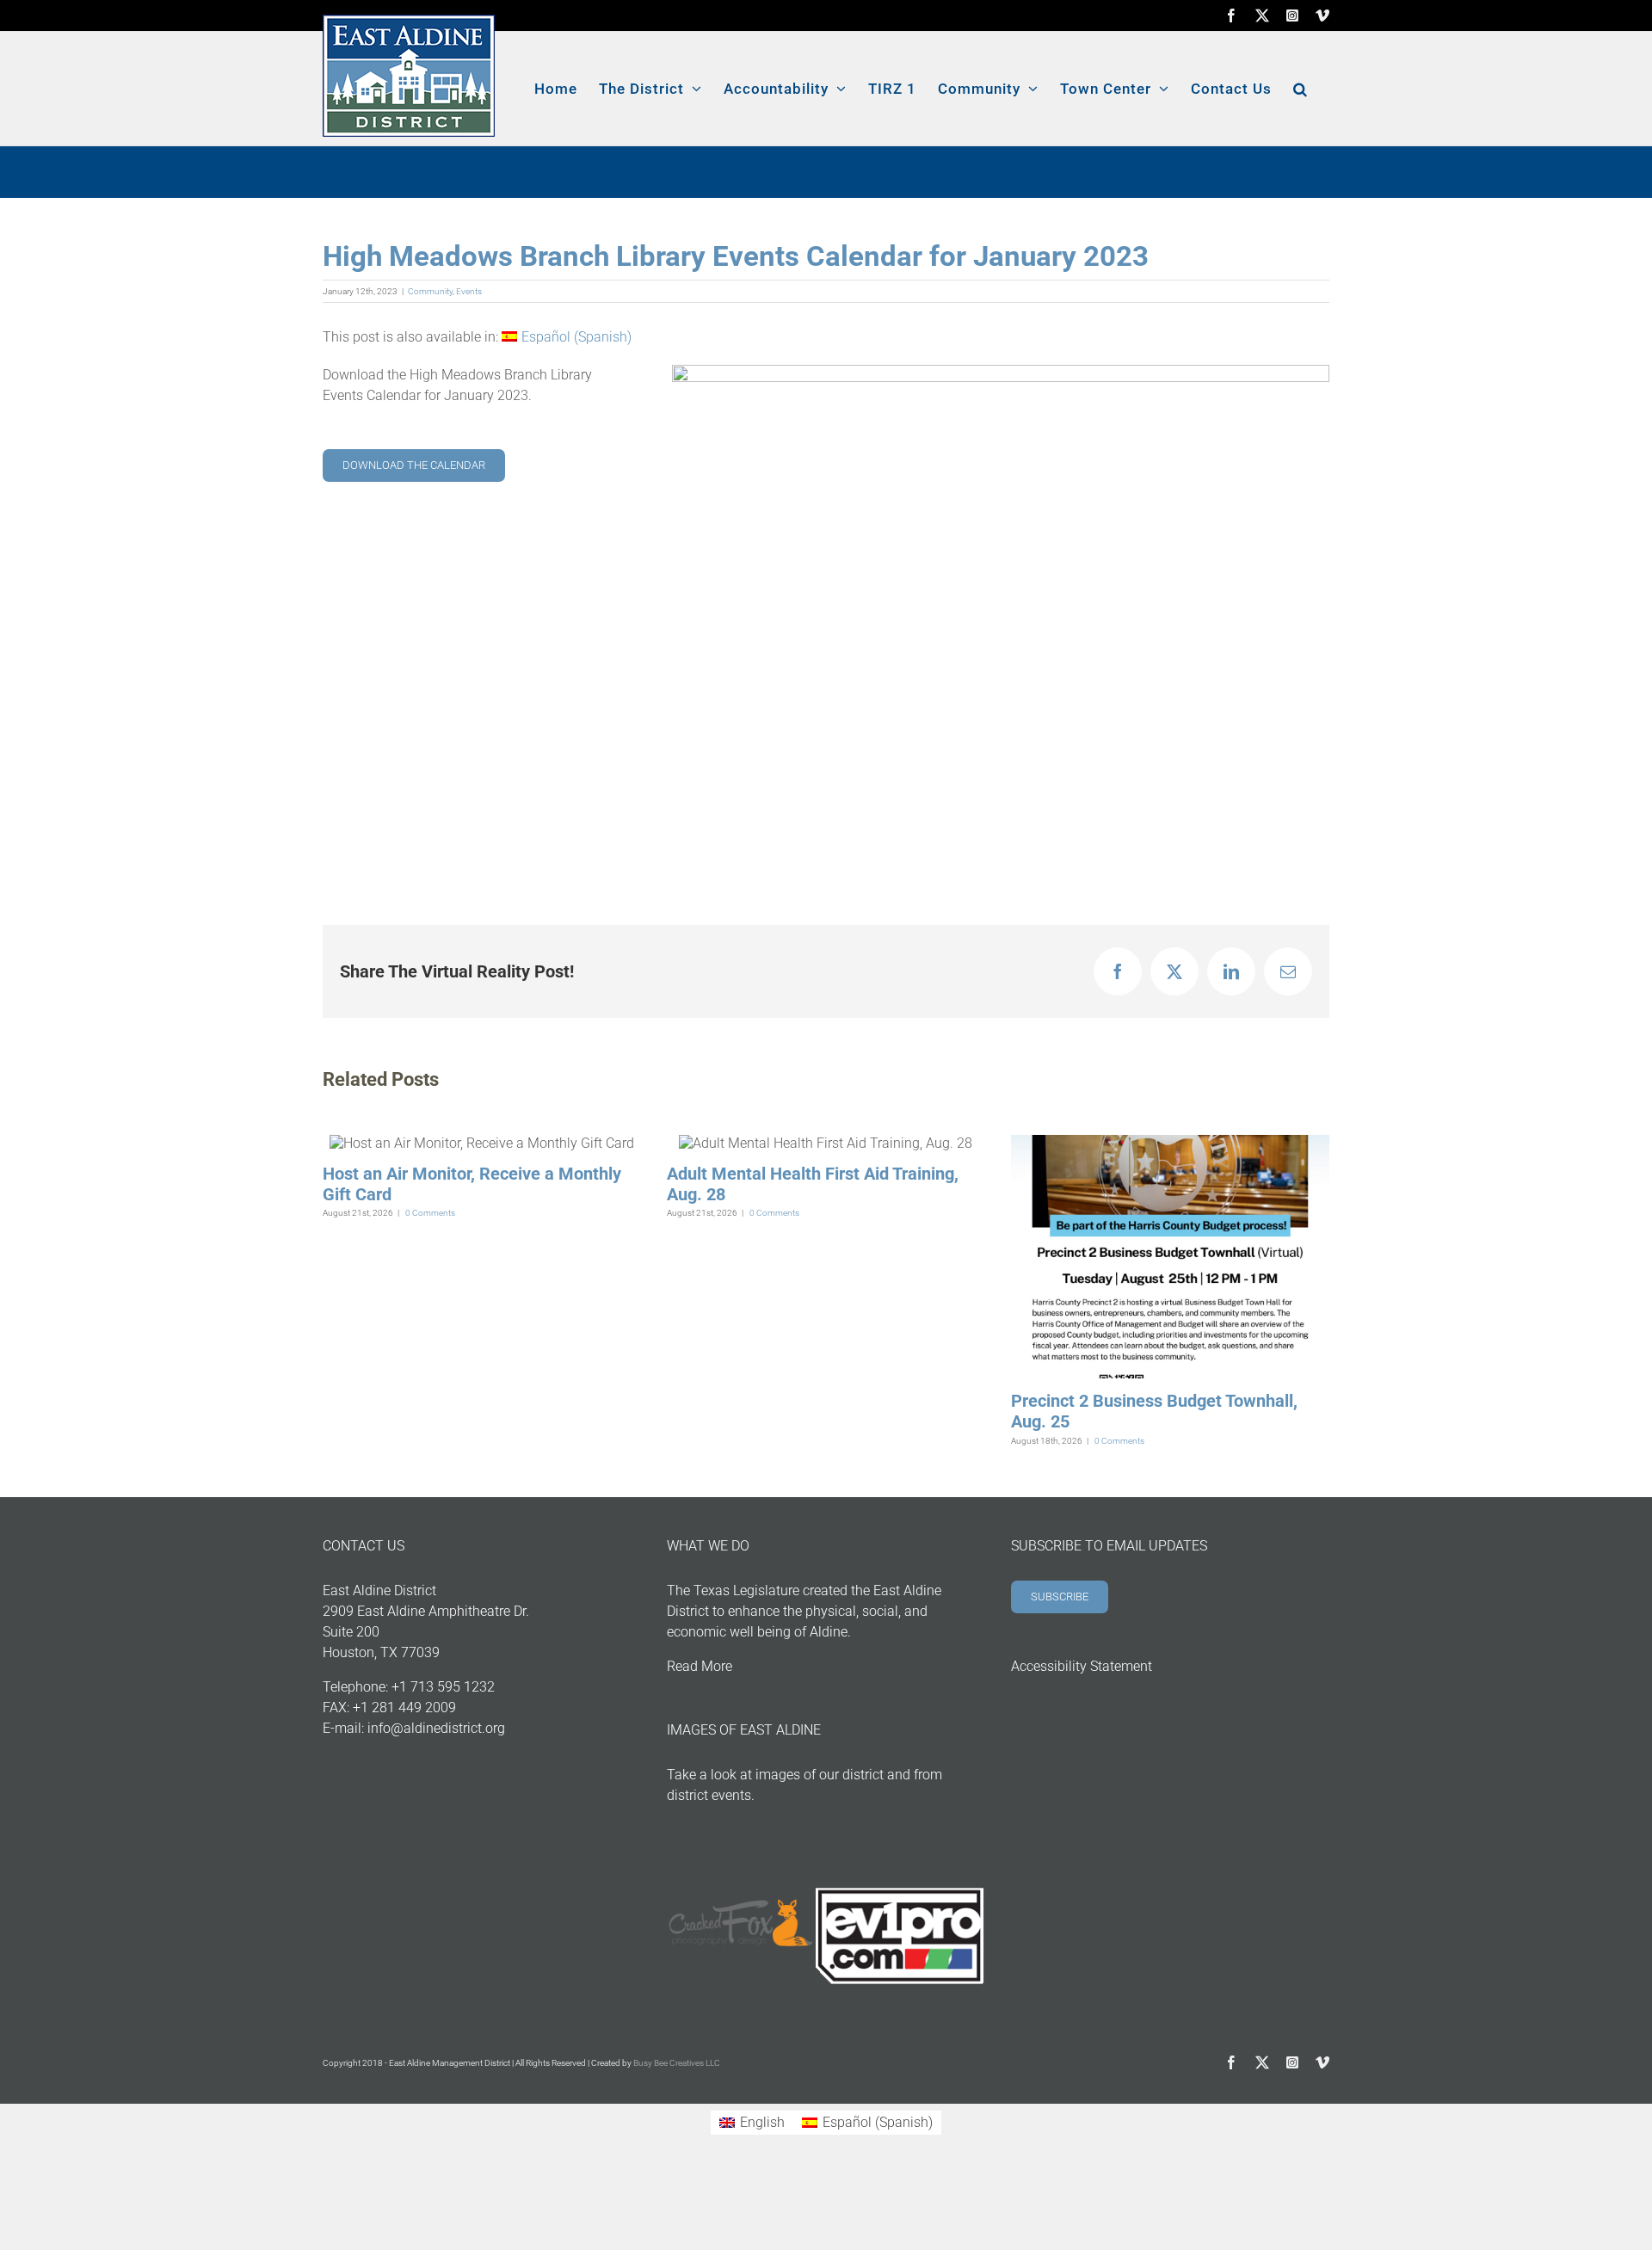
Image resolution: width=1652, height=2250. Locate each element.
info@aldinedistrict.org (436, 1728)
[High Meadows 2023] (1001, 371)
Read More (700, 1666)
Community (430, 291)
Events (469, 291)
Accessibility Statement (1082, 1666)
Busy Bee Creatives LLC (677, 2063)
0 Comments (430, 1213)
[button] (1301, 89)
